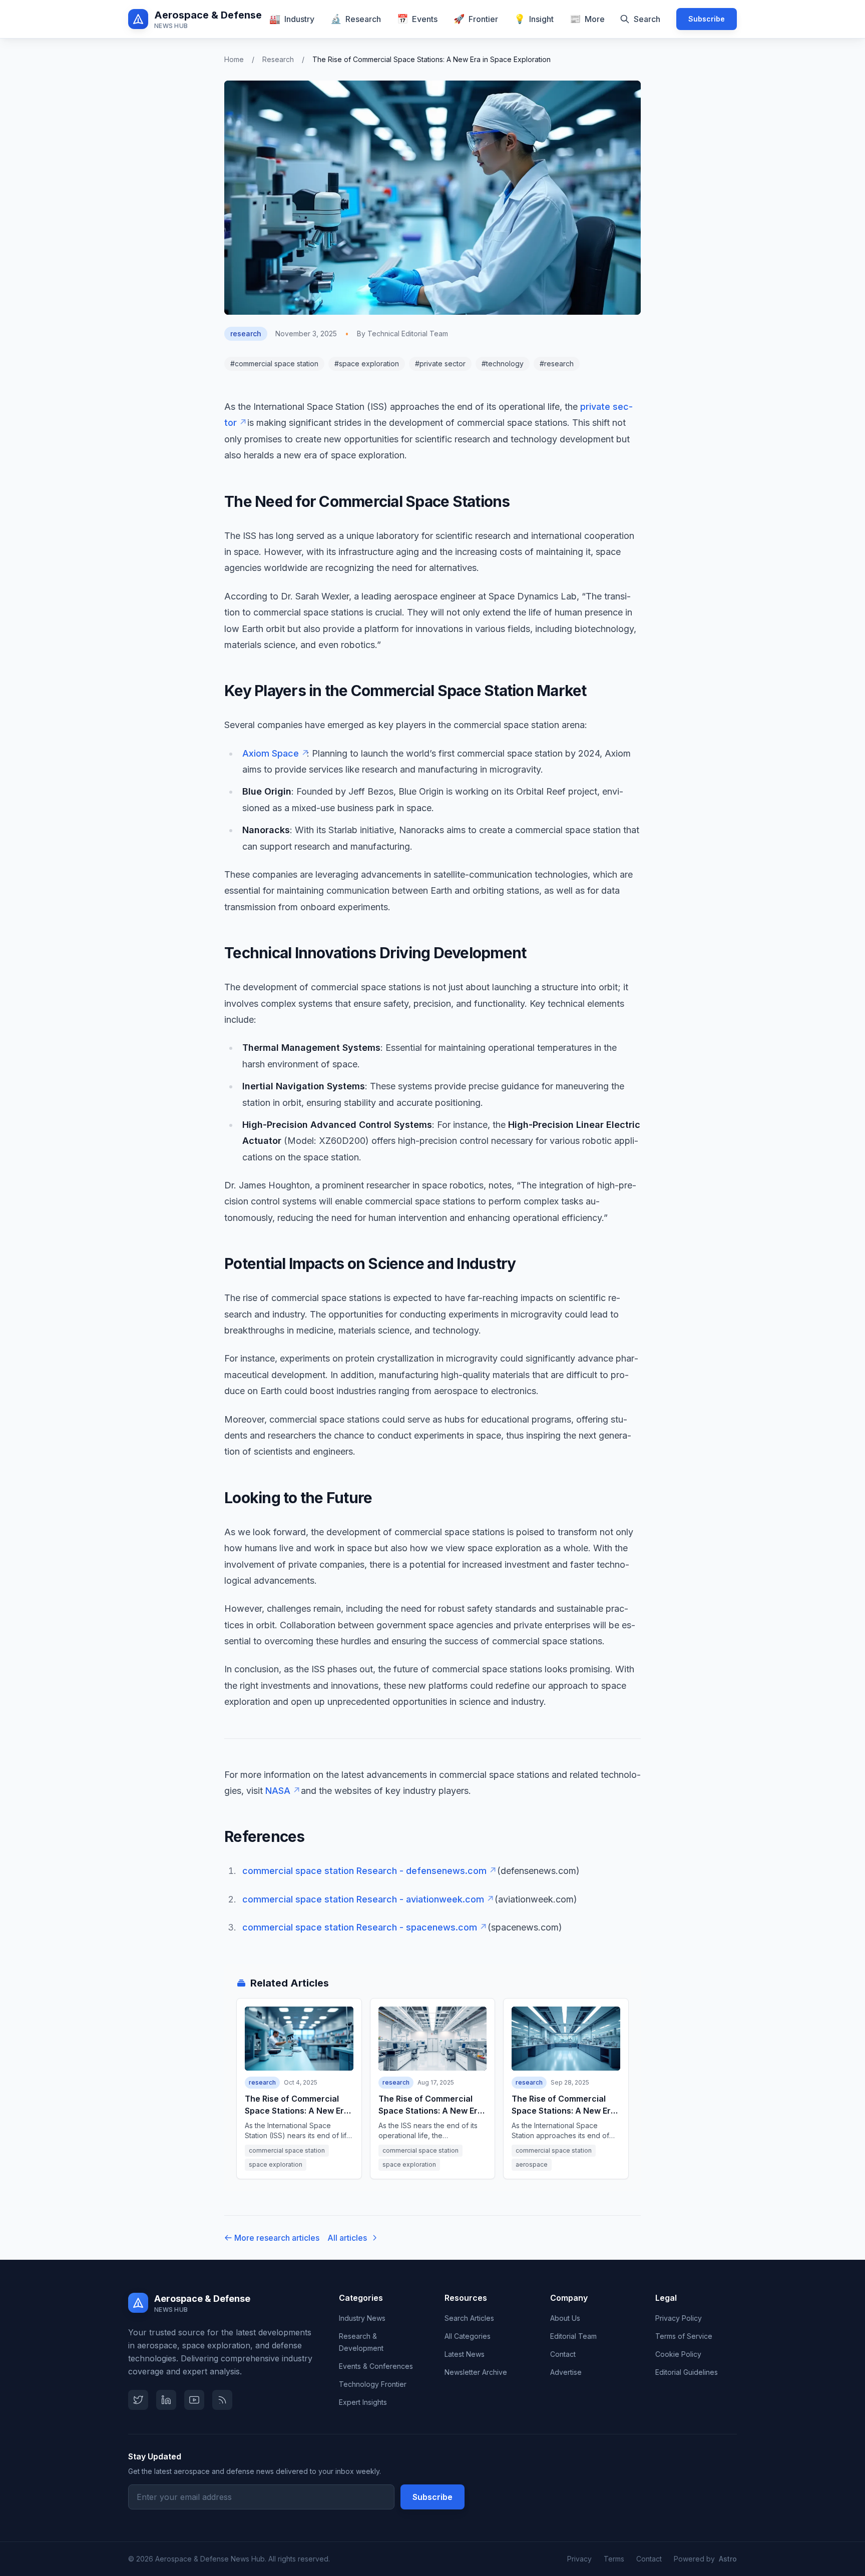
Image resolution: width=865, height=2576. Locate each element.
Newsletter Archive (476, 2372)
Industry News (362, 2318)
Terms (614, 2559)
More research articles (277, 2238)
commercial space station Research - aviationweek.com (367, 1899)
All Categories (468, 2336)
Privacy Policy (679, 2318)
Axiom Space (275, 753)
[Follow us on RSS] (222, 2400)
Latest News (465, 2354)
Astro (728, 2559)
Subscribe (707, 19)
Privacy (579, 2559)
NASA (282, 1791)
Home (234, 59)
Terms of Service (684, 2336)
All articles (347, 2238)
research (278, 59)
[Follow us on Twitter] (138, 2400)
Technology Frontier (373, 2384)
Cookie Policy (678, 2354)
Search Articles (469, 2318)
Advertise (566, 2372)
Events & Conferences (376, 2366)
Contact (563, 2354)
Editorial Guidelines (687, 2372)
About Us (565, 2318)
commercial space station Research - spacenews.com (364, 1927)
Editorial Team (573, 2336)
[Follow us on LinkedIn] (166, 2400)
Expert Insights (363, 2402)
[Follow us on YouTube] (194, 2400)
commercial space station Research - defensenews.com (368, 1871)
